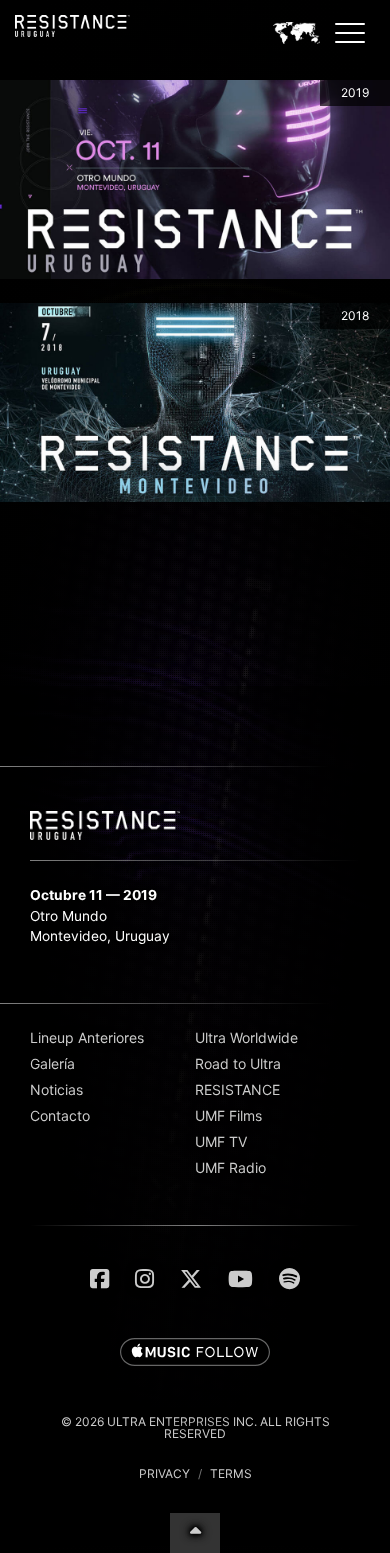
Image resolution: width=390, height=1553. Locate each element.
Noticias (56, 1089)
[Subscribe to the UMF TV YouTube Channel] (240, 1279)
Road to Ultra (238, 1063)
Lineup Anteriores (87, 1037)
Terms (231, 1473)
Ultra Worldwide (246, 1037)
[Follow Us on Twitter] (191, 1279)
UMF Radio (230, 1167)
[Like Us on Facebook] (99, 1279)
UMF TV (221, 1141)
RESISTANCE (237, 1089)
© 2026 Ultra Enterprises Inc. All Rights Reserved (195, 1427)
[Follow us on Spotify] (289, 1279)
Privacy (164, 1473)
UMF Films (228, 1115)
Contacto (60, 1115)
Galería (52, 1063)
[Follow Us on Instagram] (144, 1279)
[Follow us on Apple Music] (195, 1353)
